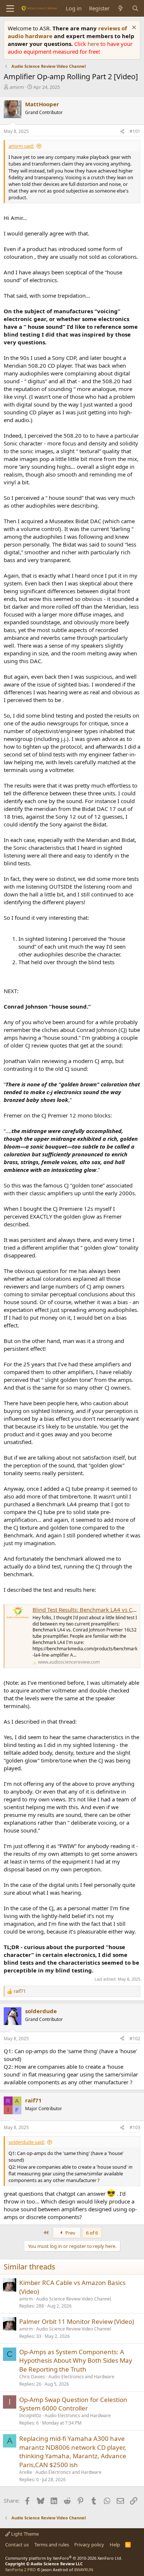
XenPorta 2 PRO (20, 2570)
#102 (135, 2039)
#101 (135, 131)
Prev (70, 2233)
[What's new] (121, 8)
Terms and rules (52, 2545)
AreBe (26, 2472)
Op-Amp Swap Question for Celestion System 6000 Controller (73, 2404)
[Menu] (10, 9)
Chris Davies (32, 2377)
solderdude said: (27, 2142)
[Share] (122, 132)
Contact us (17, 2545)
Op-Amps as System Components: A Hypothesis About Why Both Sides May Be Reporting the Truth (76, 2361)
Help (115, 2545)
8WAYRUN (84, 2570)
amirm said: (21, 146)
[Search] (135, 8)
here (94, 44)
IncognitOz (30, 2415)
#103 (135, 2127)
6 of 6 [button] (92, 2233)
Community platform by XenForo (64, 2558)
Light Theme (24, 2534)
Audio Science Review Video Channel (74, 2299)
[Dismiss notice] (133, 28)
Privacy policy (89, 2545)
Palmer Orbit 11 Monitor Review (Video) (77, 2321)
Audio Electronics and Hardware (81, 2377)
